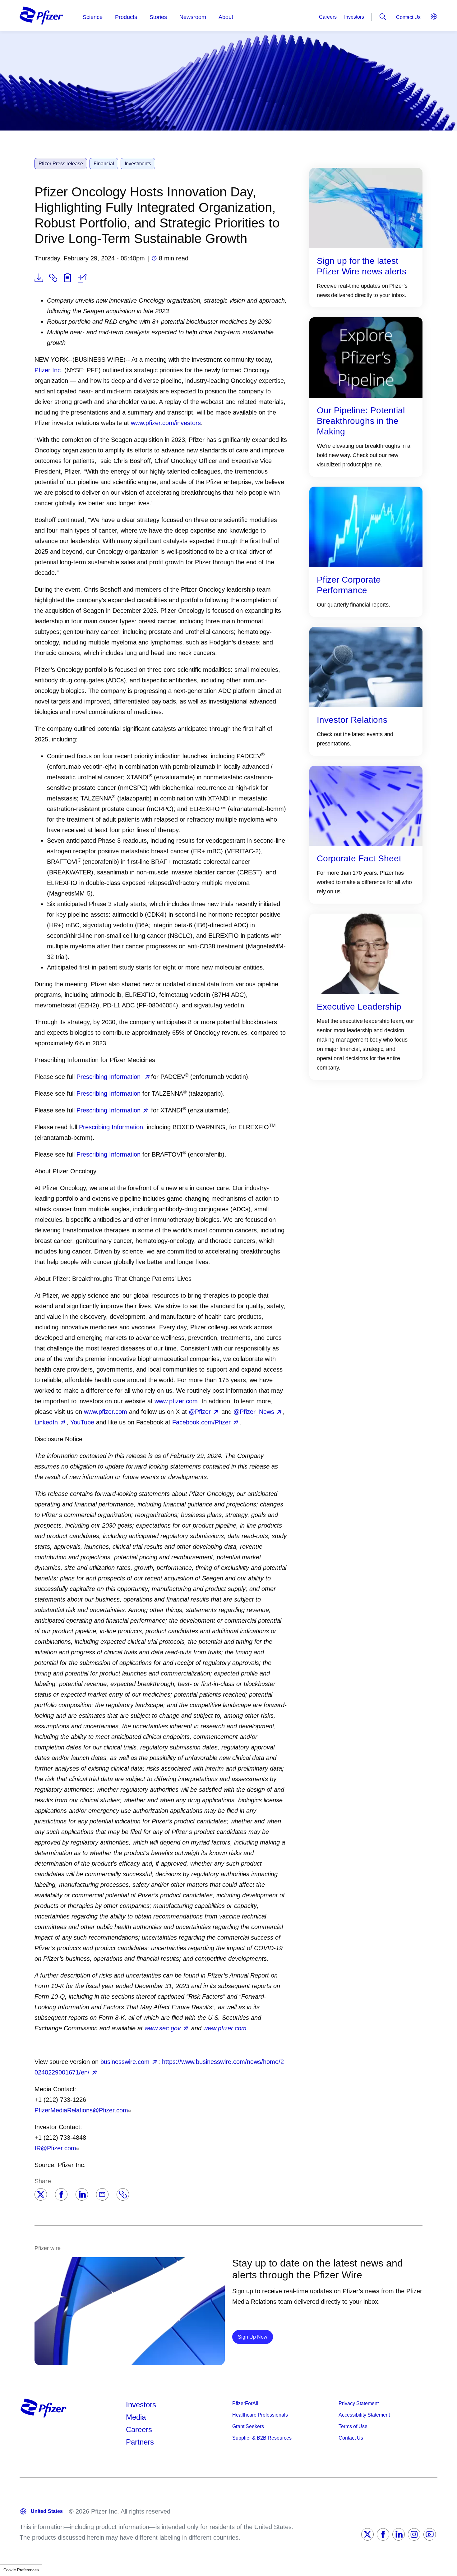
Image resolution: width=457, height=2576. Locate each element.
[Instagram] (414, 2534)
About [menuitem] (226, 17)
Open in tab (82, 278)
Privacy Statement (359, 2403)
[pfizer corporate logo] (41, 16)
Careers (328, 17)
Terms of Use (353, 2426)
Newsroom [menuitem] (193, 17)
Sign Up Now (255, 2337)
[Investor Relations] (366, 666)
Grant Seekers (248, 2426)
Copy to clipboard (67, 278)
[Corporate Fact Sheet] (366, 805)
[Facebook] (61, 2194)
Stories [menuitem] (158, 17)
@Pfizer (200, 1412)
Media (136, 2417)
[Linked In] (399, 2534)
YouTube (82, 1422)
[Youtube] (430, 2534)
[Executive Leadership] (366, 953)
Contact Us (408, 17)
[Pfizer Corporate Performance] (366, 526)
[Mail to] (102, 2194)
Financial (104, 164)
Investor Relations (352, 720)
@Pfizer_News (254, 1412)
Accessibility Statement (364, 2415)
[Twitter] (41, 2194)
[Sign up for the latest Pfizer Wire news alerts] (366, 208)
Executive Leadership (359, 1007)
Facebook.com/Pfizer (201, 1422)
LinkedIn (46, 1422)
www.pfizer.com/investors (166, 423)
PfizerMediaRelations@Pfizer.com (81, 2110)
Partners (140, 2442)
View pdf (39, 278)
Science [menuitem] (93, 17)
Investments (138, 164)
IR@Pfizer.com (55, 2148)
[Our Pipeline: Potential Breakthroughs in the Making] (366, 357)
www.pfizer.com (176, 1401)
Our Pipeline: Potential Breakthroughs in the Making (361, 421)
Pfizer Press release (61, 164)
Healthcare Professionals (260, 2415)
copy (53, 278)
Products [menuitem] (126, 17)
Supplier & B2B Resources (262, 2438)
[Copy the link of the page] (123, 2194)
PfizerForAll (245, 2403)
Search (383, 17)
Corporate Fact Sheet (359, 858)
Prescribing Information (109, 1077)
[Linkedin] (82, 2194)
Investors (354, 17)
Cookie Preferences (21, 2570)
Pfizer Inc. (48, 370)
